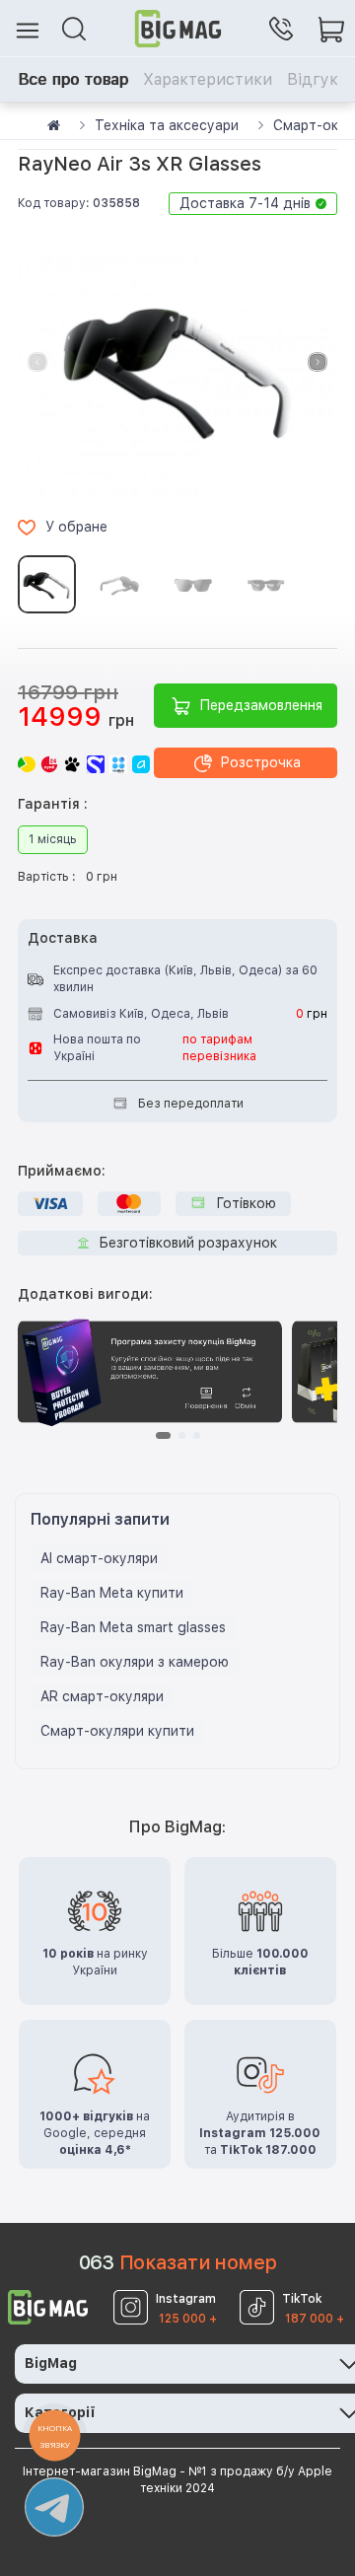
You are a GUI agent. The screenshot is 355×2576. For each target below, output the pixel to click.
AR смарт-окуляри (102, 1696)
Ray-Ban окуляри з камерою (135, 1662)
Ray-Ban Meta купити (112, 1593)
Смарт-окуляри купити (117, 1731)
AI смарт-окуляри (99, 1558)
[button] (318, 362)
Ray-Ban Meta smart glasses (133, 1627)
